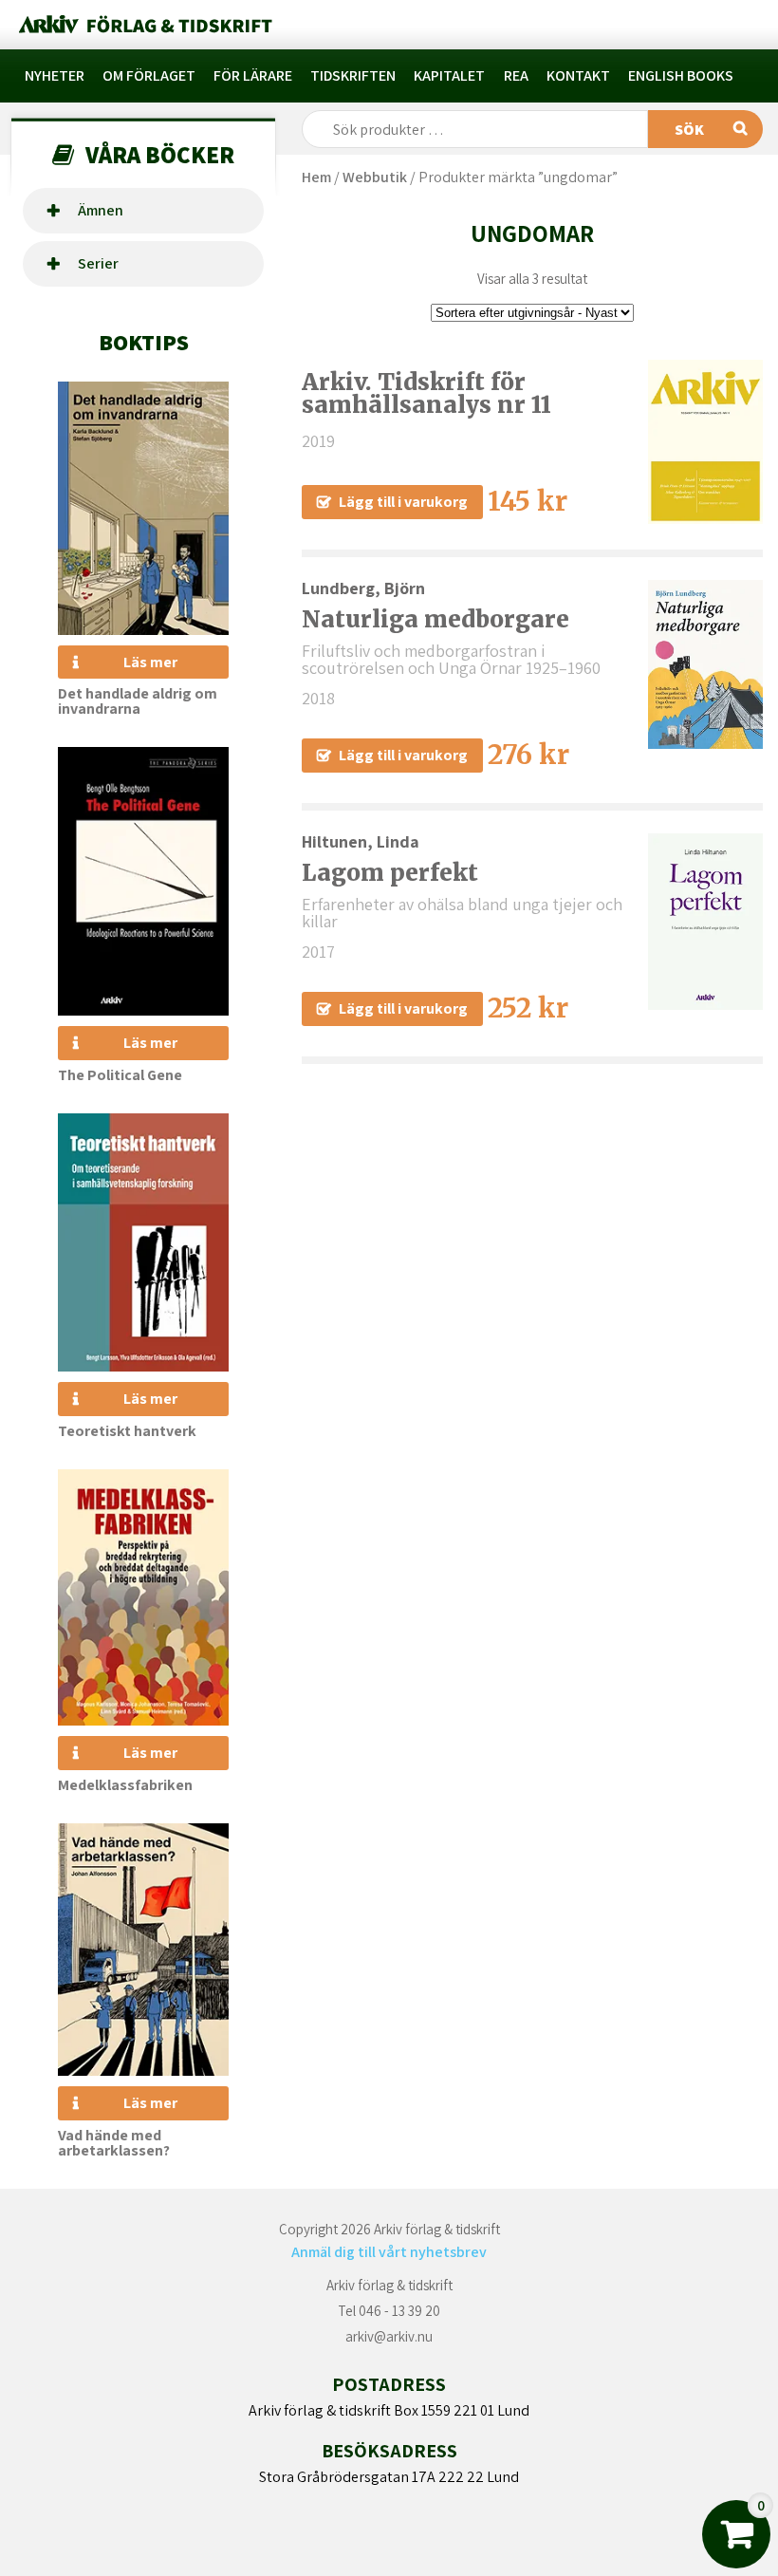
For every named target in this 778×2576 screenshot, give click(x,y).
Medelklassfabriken (125, 1785)
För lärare (253, 75)
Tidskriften (353, 75)
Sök (689, 130)
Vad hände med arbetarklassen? (114, 2143)
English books (681, 75)
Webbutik (375, 177)
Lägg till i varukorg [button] (403, 502)
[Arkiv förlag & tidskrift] (144, 25)
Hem (316, 177)
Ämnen (101, 210)
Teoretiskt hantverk (127, 1431)
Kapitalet (449, 75)
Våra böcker (160, 154)
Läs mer (150, 662)
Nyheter (55, 75)
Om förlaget (149, 75)
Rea (516, 75)
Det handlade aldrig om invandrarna (138, 701)
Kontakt (578, 75)
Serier (98, 263)
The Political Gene (120, 1075)
